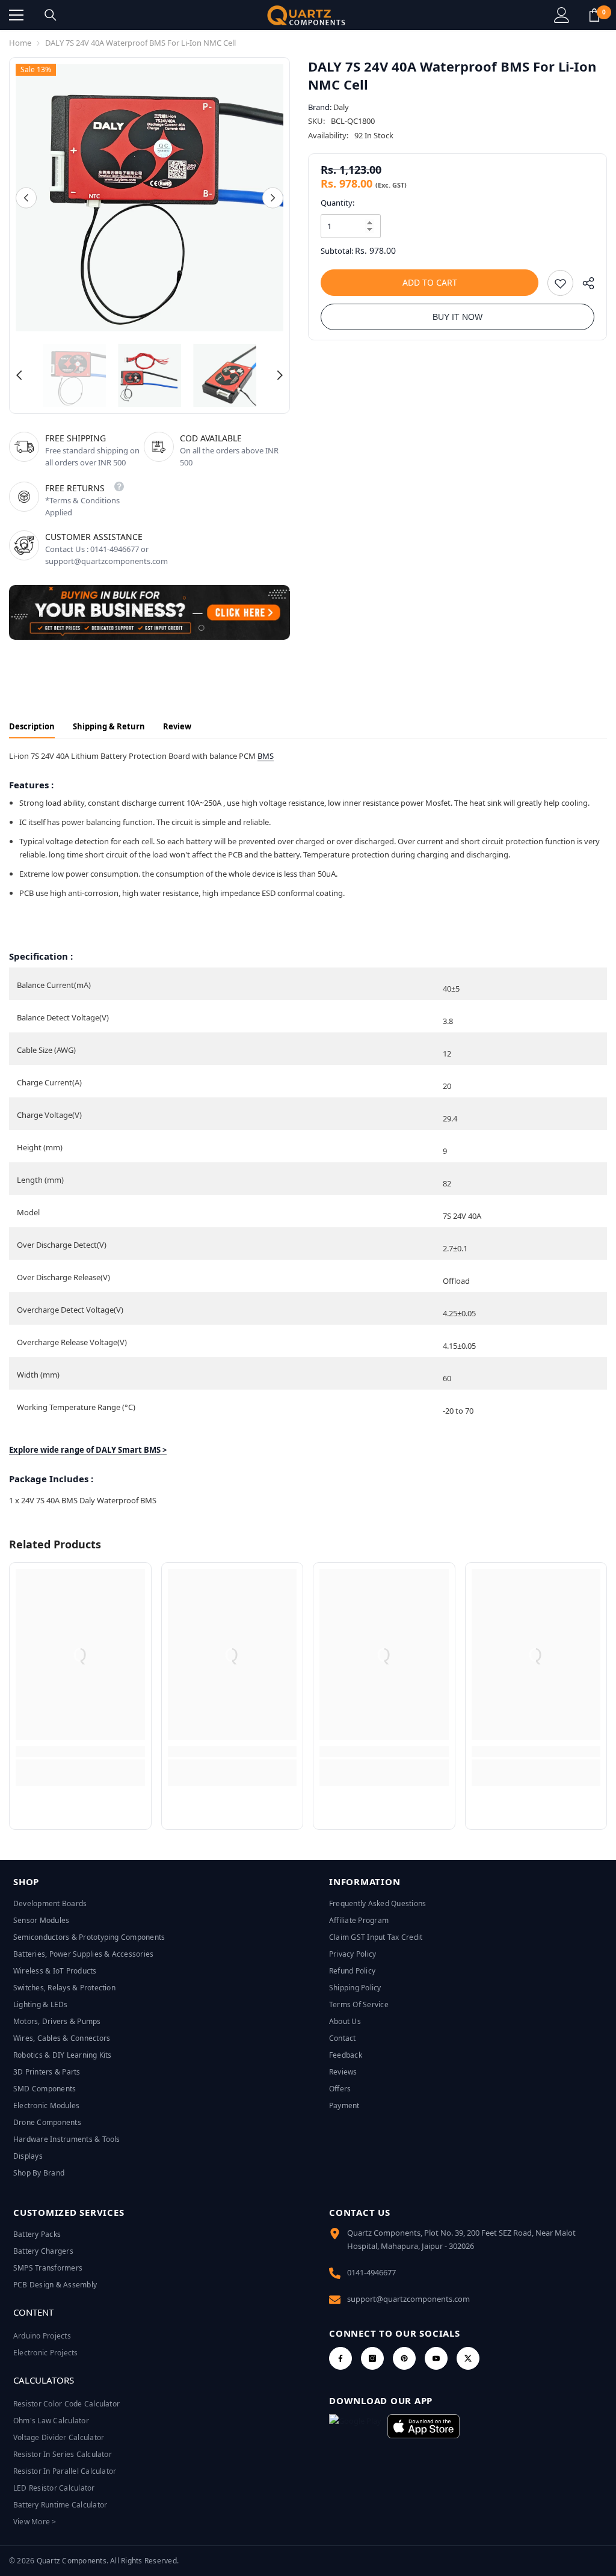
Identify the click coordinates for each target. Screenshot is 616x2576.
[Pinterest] (404, 2358)
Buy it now (457, 317)
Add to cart (430, 282)
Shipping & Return (109, 726)
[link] (80, 1752)
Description (32, 726)
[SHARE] (584, 286)
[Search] (51, 15)
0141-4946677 (371, 2272)
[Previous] (26, 198)
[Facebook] (340, 2358)
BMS (266, 756)
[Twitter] (468, 2358)
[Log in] (562, 15)
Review (177, 726)
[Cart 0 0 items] (594, 15)
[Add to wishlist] (560, 283)
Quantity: (337, 203)
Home (20, 43)
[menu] (16, 15)
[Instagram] (372, 2358)
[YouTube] (436, 2358)
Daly (341, 107)
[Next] (273, 198)
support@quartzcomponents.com (408, 2299)
